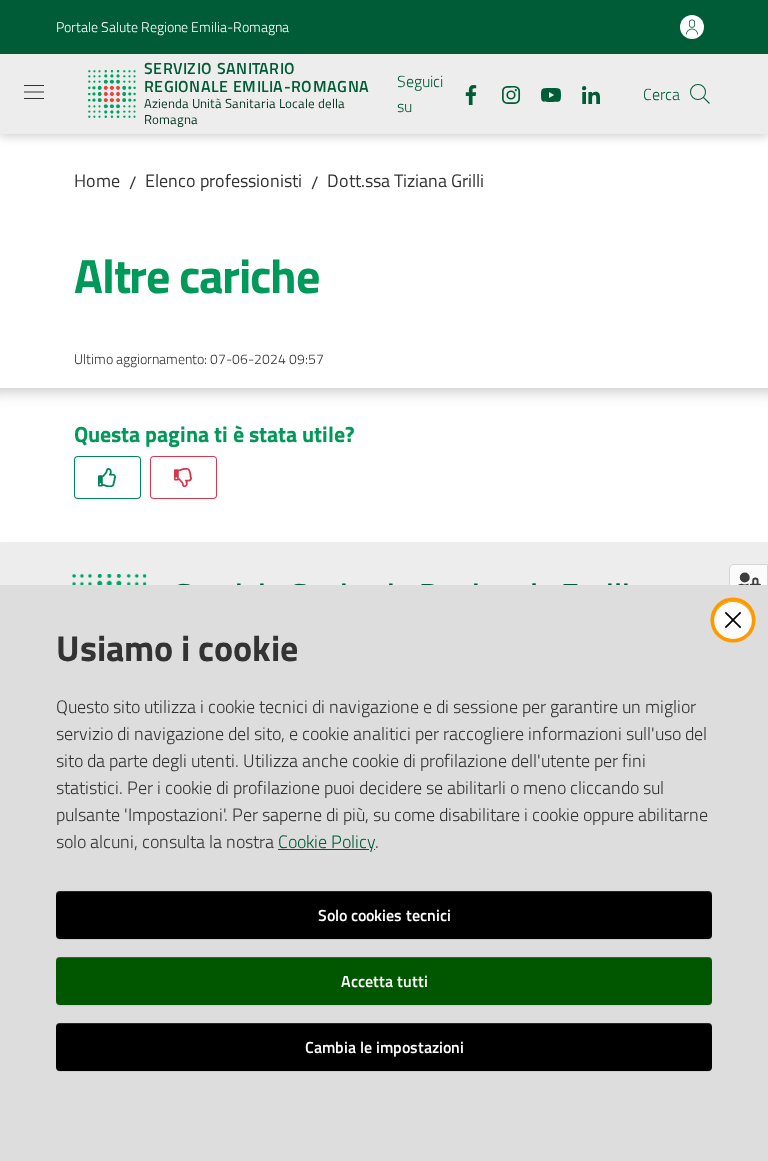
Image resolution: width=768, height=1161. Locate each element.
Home (97, 180)
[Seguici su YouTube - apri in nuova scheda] (543, 93)
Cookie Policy (326, 841)
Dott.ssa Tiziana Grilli (405, 180)
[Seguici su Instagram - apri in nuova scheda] (503, 93)
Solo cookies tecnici (384, 915)
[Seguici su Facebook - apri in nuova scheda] (463, 93)
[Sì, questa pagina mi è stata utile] (107, 477)
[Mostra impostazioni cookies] (748, 582)
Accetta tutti (384, 981)
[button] (700, 94)
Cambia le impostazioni (384, 1047)
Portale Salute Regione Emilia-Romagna (172, 26)
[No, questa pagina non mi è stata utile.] (183, 477)
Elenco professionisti (223, 180)
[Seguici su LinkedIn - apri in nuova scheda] (583, 93)
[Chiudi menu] (696, 40)
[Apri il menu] (34, 92)
